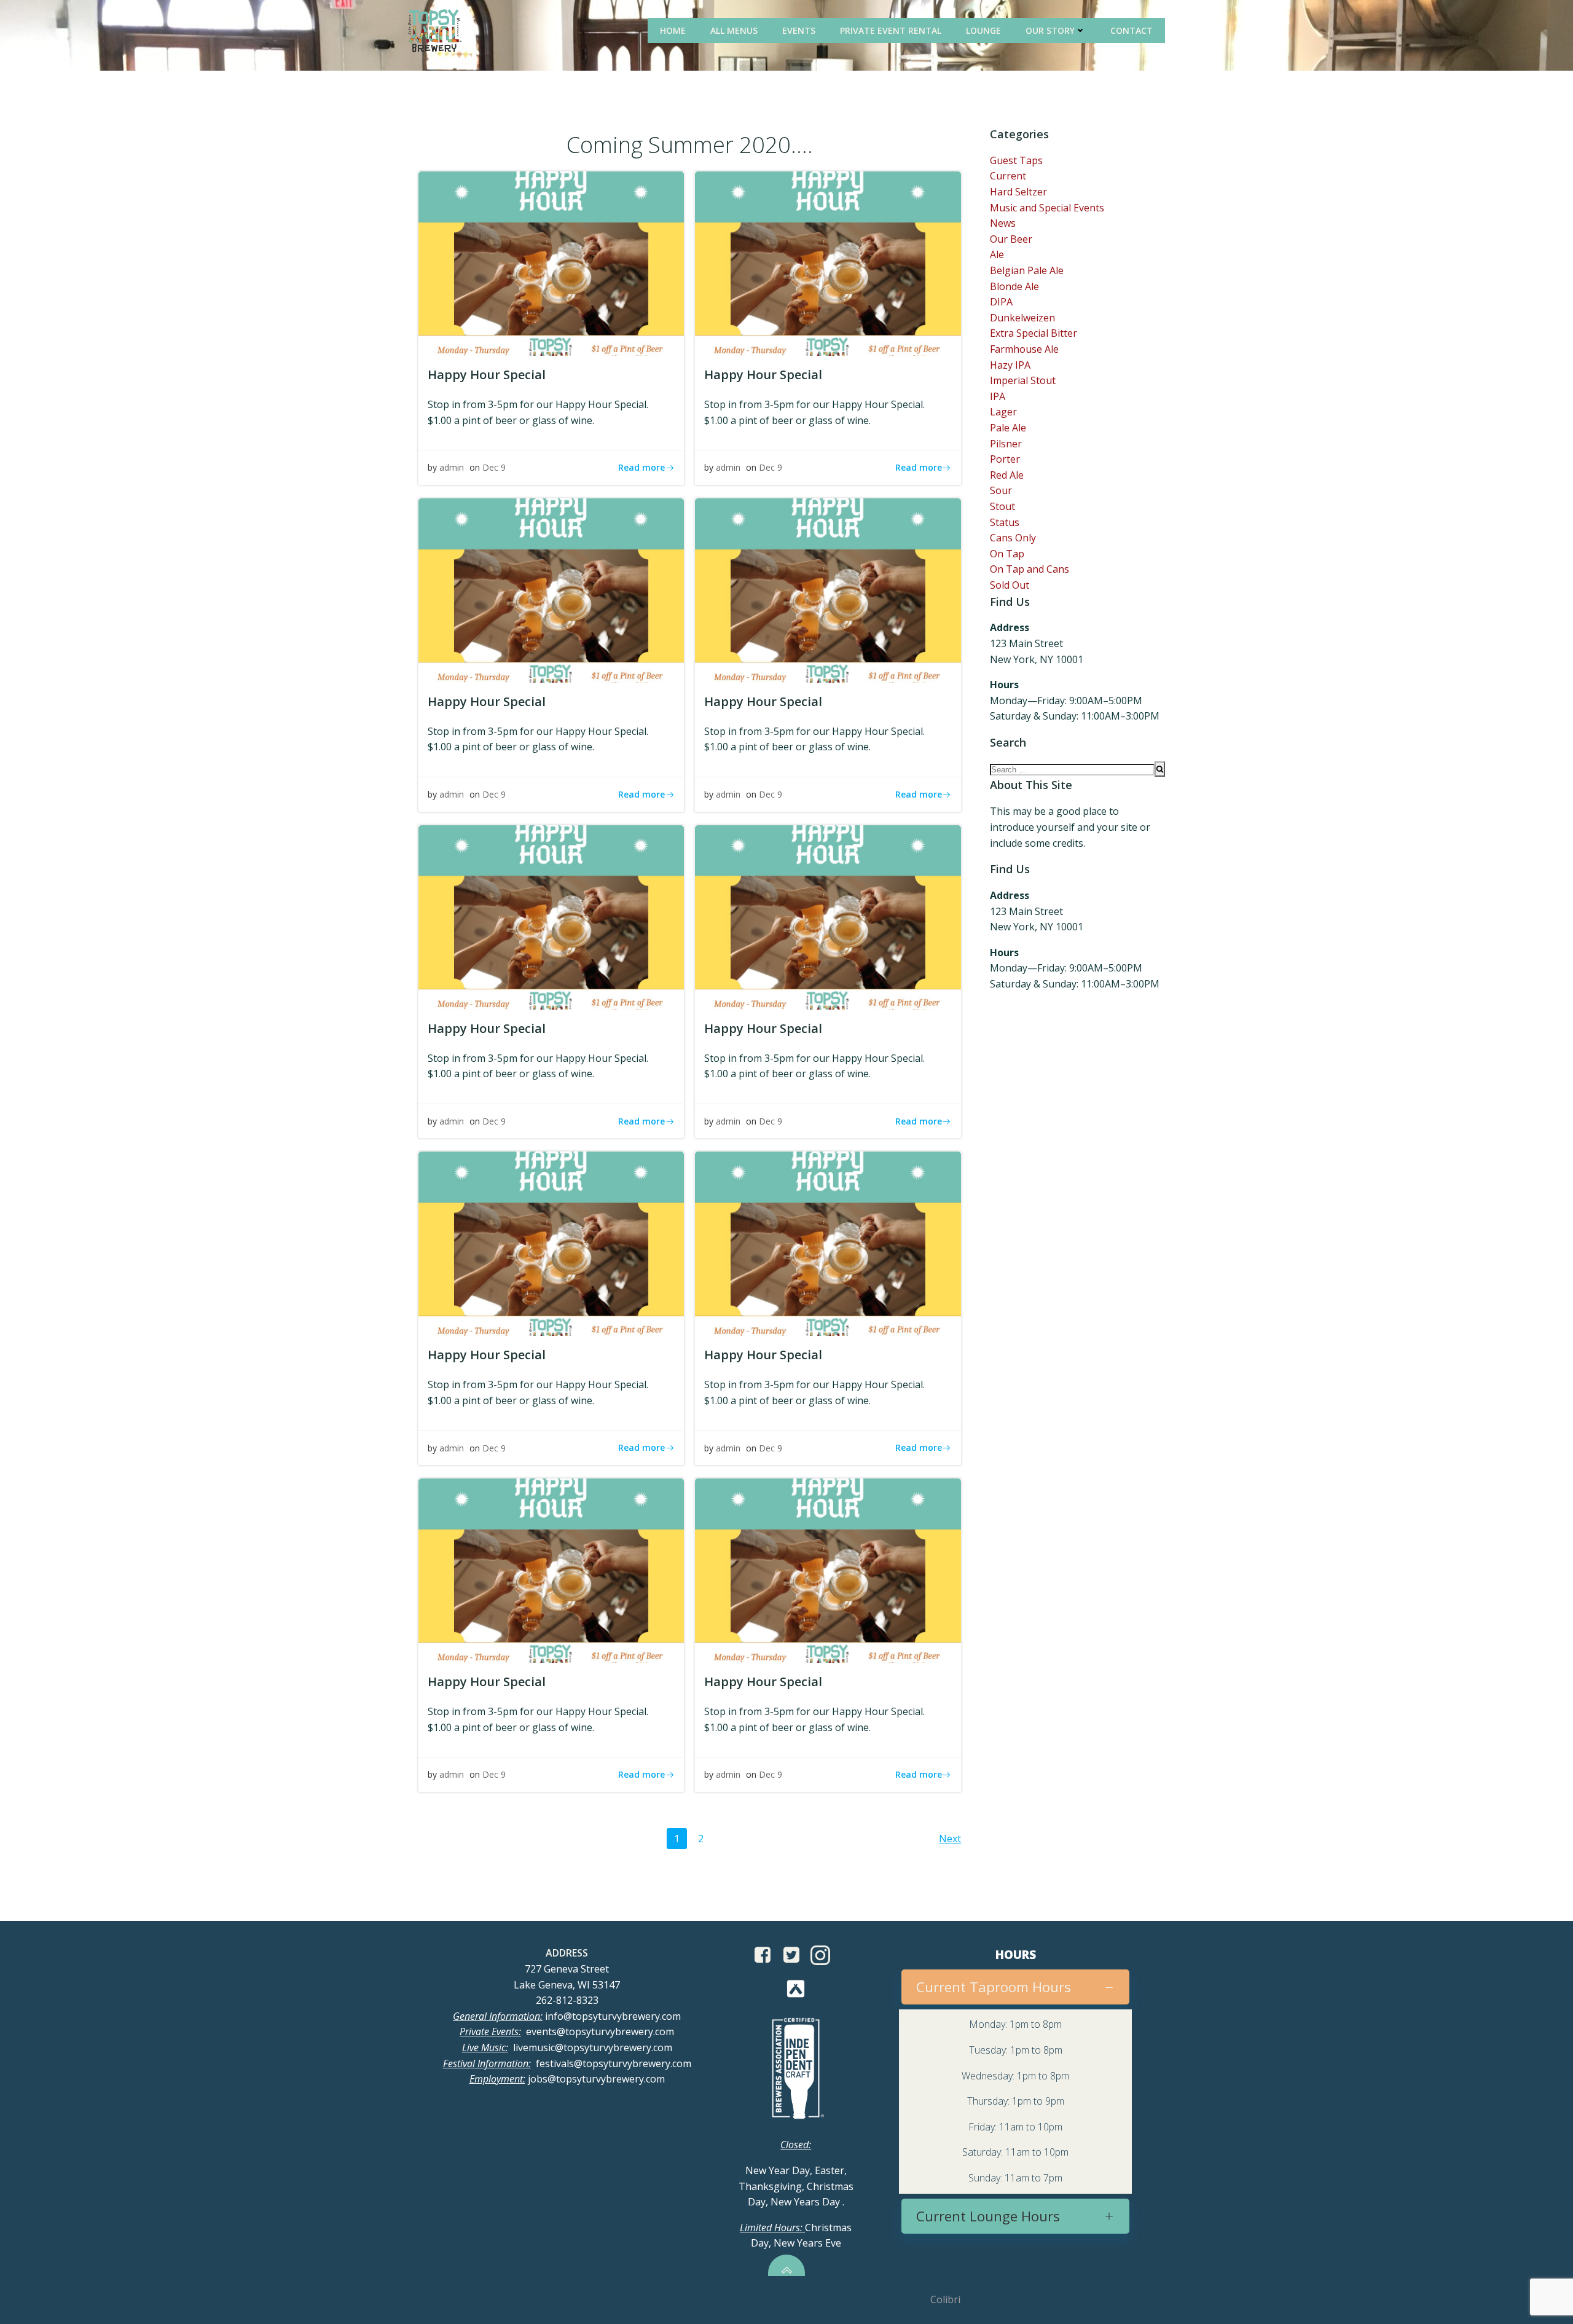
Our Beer (1011, 239)
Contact (1132, 30)
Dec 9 (494, 467)
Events (799, 30)
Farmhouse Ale (1024, 349)
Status (1005, 522)
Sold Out (1010, 585)
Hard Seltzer (1018, 192)
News (1003, 223)
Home (673, 30)
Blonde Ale (1014, 286)
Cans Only (1013, 538)
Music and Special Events (1047, 208)
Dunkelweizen (1022, 318)
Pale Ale (1008, 428)
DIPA (1001, 302)
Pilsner (1006, 444)
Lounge (983, 30)
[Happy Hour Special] (551, 262)
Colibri (945, 2299)
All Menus (734, 30)
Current (1008, 176)
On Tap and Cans (1030, 569)
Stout (1002, 506)
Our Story (1050, 30)
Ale (997, 254)
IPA (998, 396)
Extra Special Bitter (1034, 333)
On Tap (1007, 554)
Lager (1003, 412)
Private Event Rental (891, 30)
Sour (1001, 490)
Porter (1005, 459)
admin (452, 467)
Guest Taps (1016, 160)
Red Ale (1007, 475)
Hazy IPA (1010, 365)
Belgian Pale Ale (1027, 270)
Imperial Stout (1023, 380)
